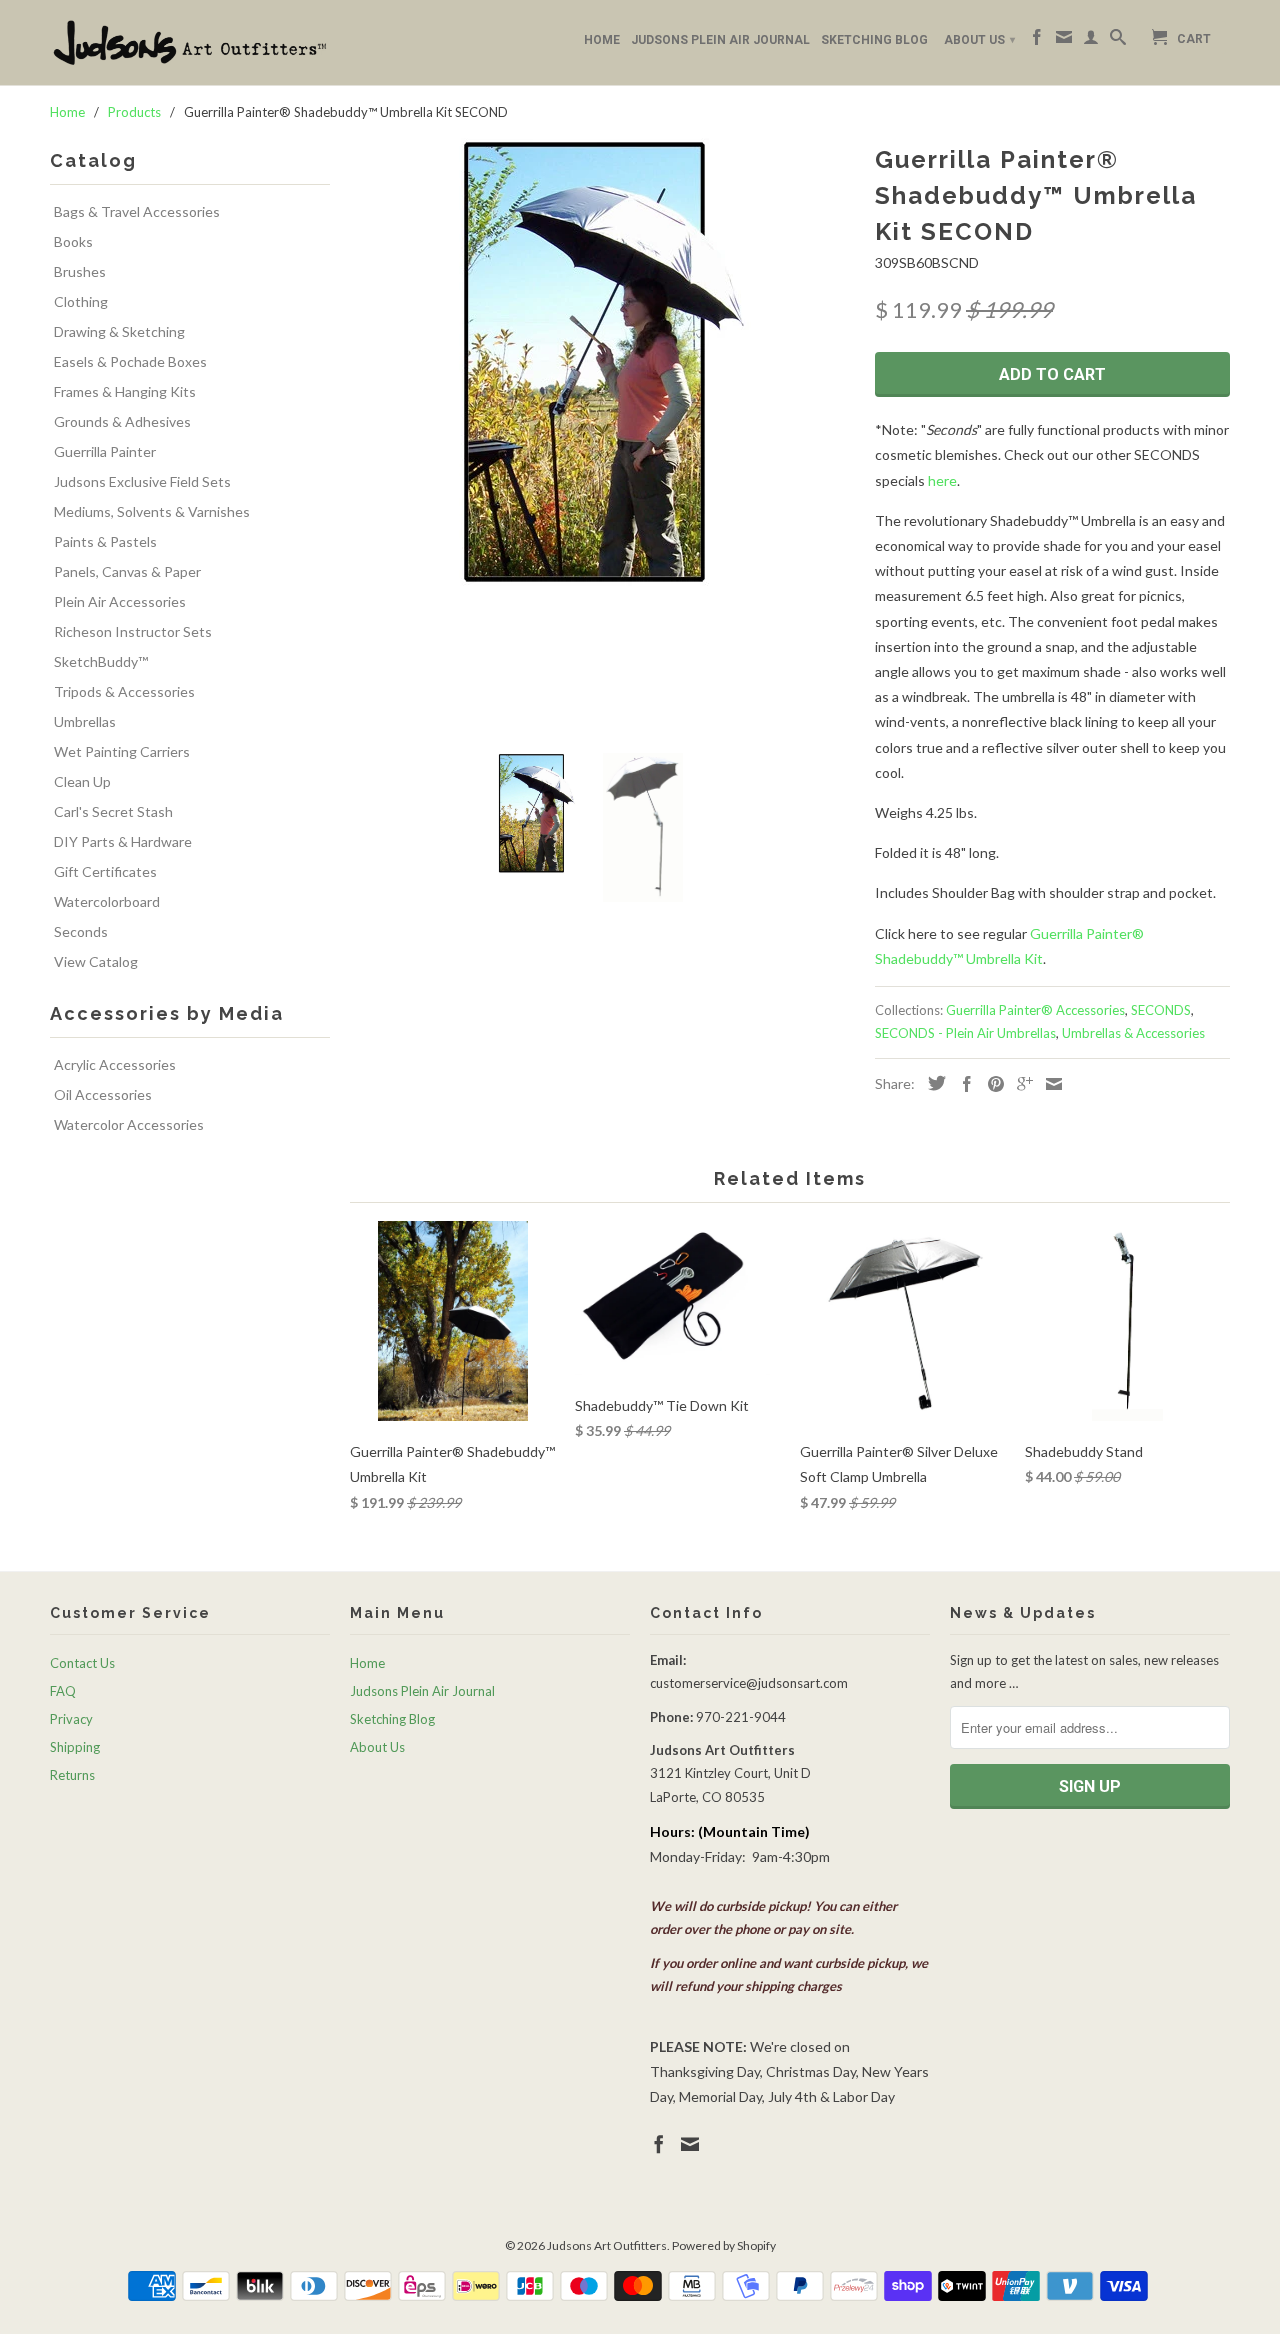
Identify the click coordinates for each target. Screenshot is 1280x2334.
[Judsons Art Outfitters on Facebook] (1037, 41)
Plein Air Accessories (120, 601)
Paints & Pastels (105, 541)
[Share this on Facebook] (962, 1084)
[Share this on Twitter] (932, 1083)
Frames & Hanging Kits (125, 391)
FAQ (63, 1691)
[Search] (1118, 41)
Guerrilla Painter (105, 451)
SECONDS (1161, 1010)
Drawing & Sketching (119, 331)
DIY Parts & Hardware (123, 841)
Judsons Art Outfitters (607, 2245)
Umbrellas (85, 721)
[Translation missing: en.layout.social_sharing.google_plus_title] (1020, 1084)
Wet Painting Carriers (122, 751)
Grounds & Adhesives (122, 421)
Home (602, 40)
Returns (72, 1775)
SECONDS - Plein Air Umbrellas (965, 1033)
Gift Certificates (105, 871)
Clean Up (82, 781)
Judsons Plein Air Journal (720, 40)
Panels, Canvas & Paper (127, 571)
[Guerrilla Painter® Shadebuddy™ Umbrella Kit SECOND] (602, 364)
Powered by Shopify (724, 2245)
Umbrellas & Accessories (1133, 1033)
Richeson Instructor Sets (133, 631)
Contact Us (82, 1663)
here (942, 480)
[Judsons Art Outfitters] (190, 42)
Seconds (81, 931)
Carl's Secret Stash (113, 811)
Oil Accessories (103, 1094)
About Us (979, 40)
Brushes (80, 271)
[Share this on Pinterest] (991, 1084)
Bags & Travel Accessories (137, 211)
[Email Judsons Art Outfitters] (1064, 41)
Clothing (81, 301)
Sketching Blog (874, 40)
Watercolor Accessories (129, 1124)
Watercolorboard (107, 901)
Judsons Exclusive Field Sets (142, 481)
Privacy (71, 1719)
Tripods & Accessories (124, 691)
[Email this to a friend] (1049, 1084)
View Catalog (96, 961)
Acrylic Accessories (115, 1064)
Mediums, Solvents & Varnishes (152, 511)
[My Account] (1091, 41)
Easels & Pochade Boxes (130, 361)
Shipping (75, 1747)
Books (73, 241)
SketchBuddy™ (101, 661)
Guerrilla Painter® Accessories (1035, 1010)
